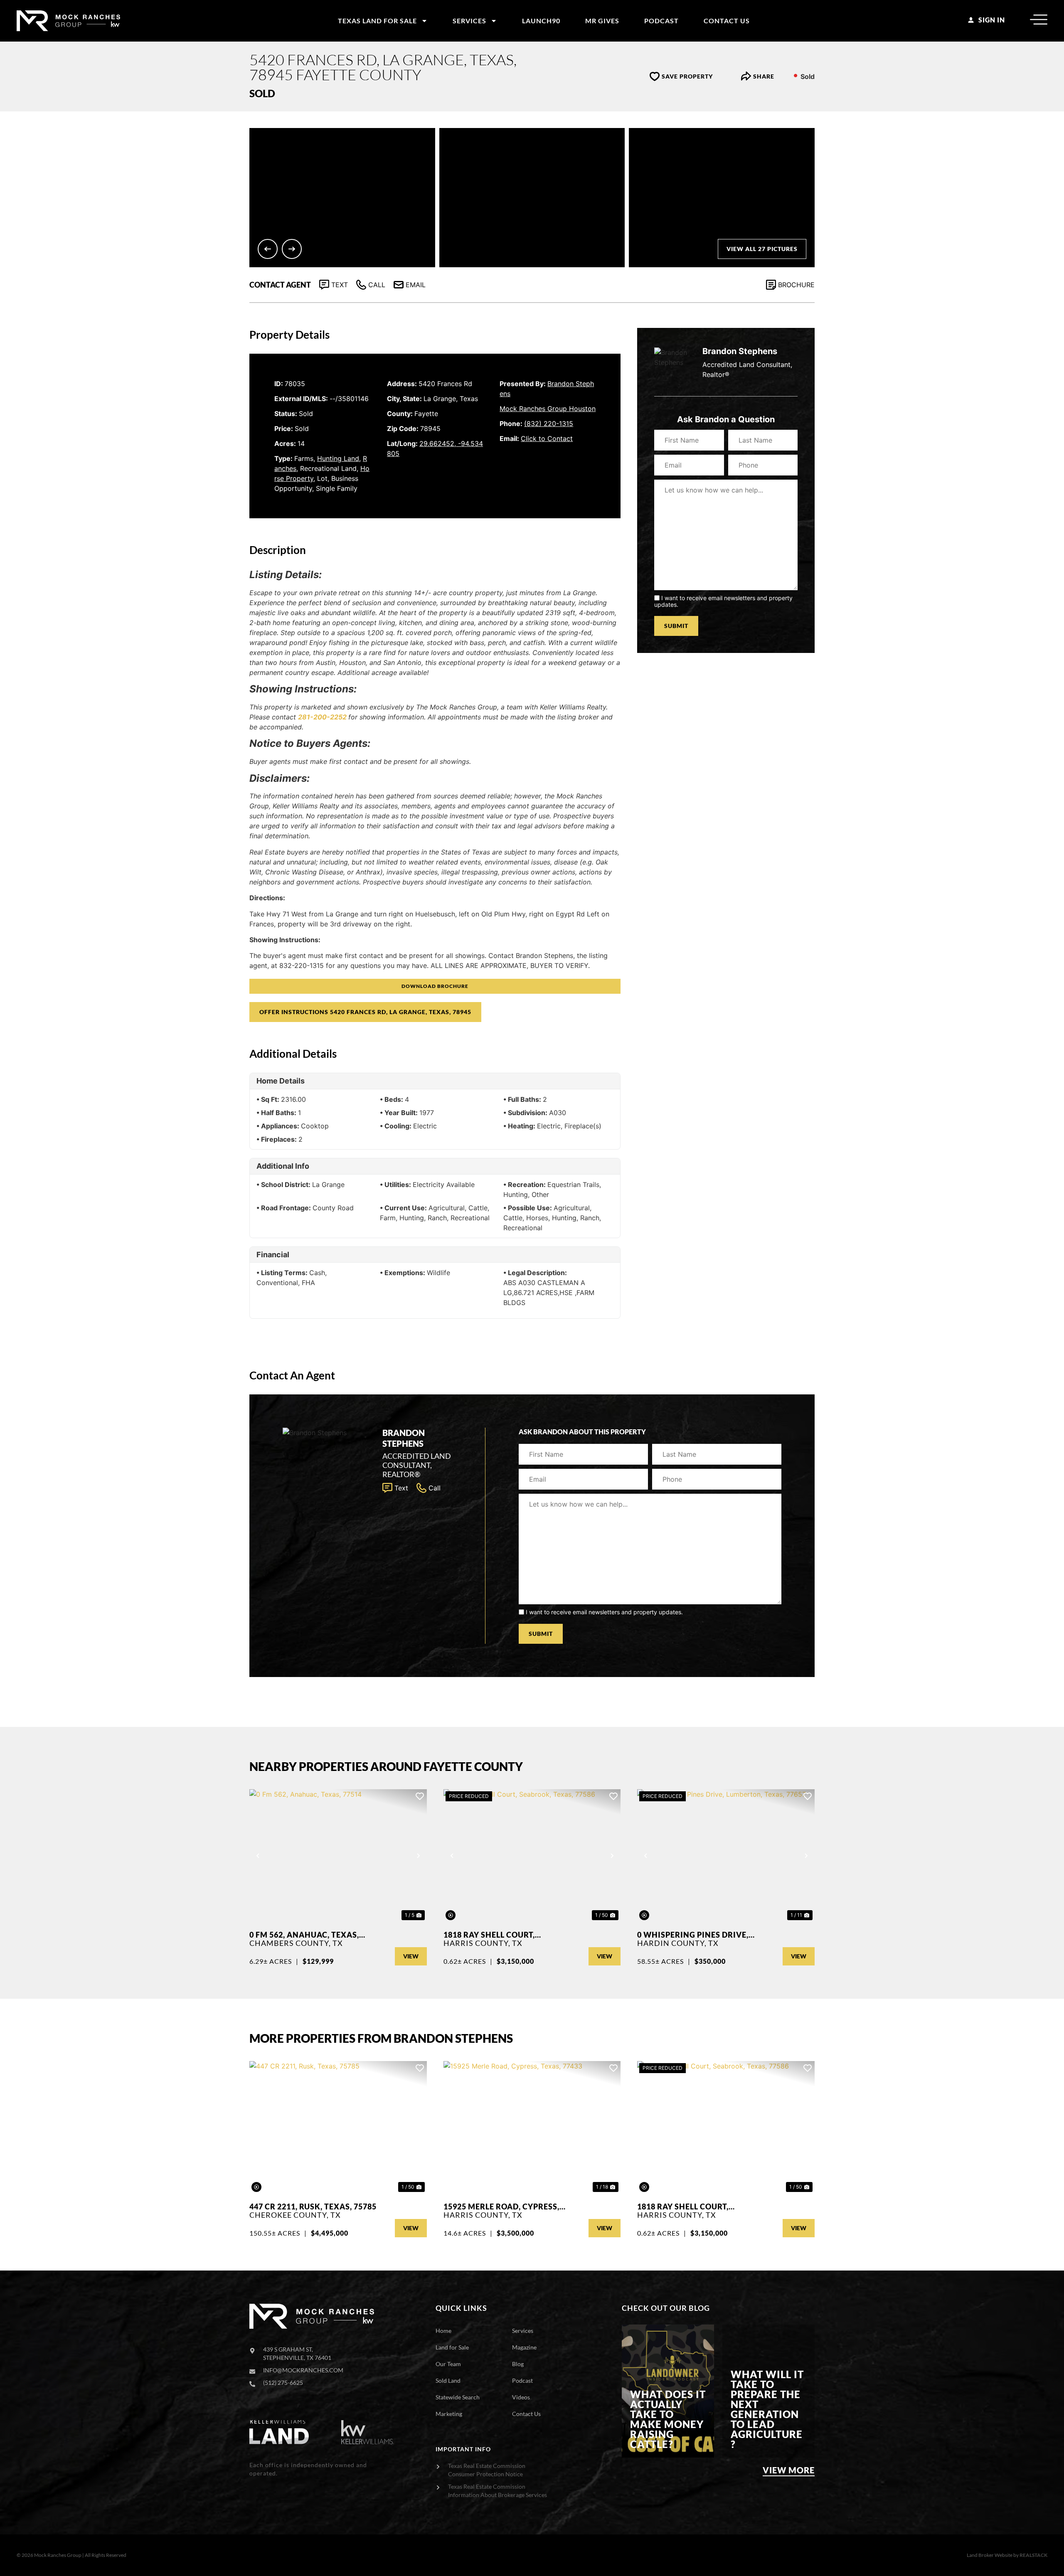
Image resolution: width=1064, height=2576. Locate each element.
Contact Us (727, 21)
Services (469, 21)
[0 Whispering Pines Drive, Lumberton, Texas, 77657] (726, 1856)
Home (443, 2331)
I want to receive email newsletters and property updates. (723, 601)
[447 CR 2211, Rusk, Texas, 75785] (338, 2128)
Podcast (661, 21)
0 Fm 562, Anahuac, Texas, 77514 (304, 1935)
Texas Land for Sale (377, 21)
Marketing (449, 2414)
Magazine (524, 2347)
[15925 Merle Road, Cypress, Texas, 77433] (532, 2128)
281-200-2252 (322, 717)
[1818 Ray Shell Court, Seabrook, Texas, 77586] (532, 1856)
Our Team (448, 2364)
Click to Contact (547, 438)
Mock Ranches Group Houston (548, 409)
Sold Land (448, 2380)
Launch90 (541, 21)
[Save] (420, 1796)
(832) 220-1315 (549, 424)
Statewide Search (458, 2397)
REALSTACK (1033, 2555)
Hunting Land (338, 458)
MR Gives (602, 21)
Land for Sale (452, 2347)
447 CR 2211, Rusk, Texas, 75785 (313, 2207)
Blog (518, 2364)
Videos (521, 2397)
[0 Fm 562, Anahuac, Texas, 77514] (338, 1856)
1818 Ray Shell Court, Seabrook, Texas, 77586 (494, 1935)
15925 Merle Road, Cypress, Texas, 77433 (501, 2207)
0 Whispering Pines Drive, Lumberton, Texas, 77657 (693, 1935)
